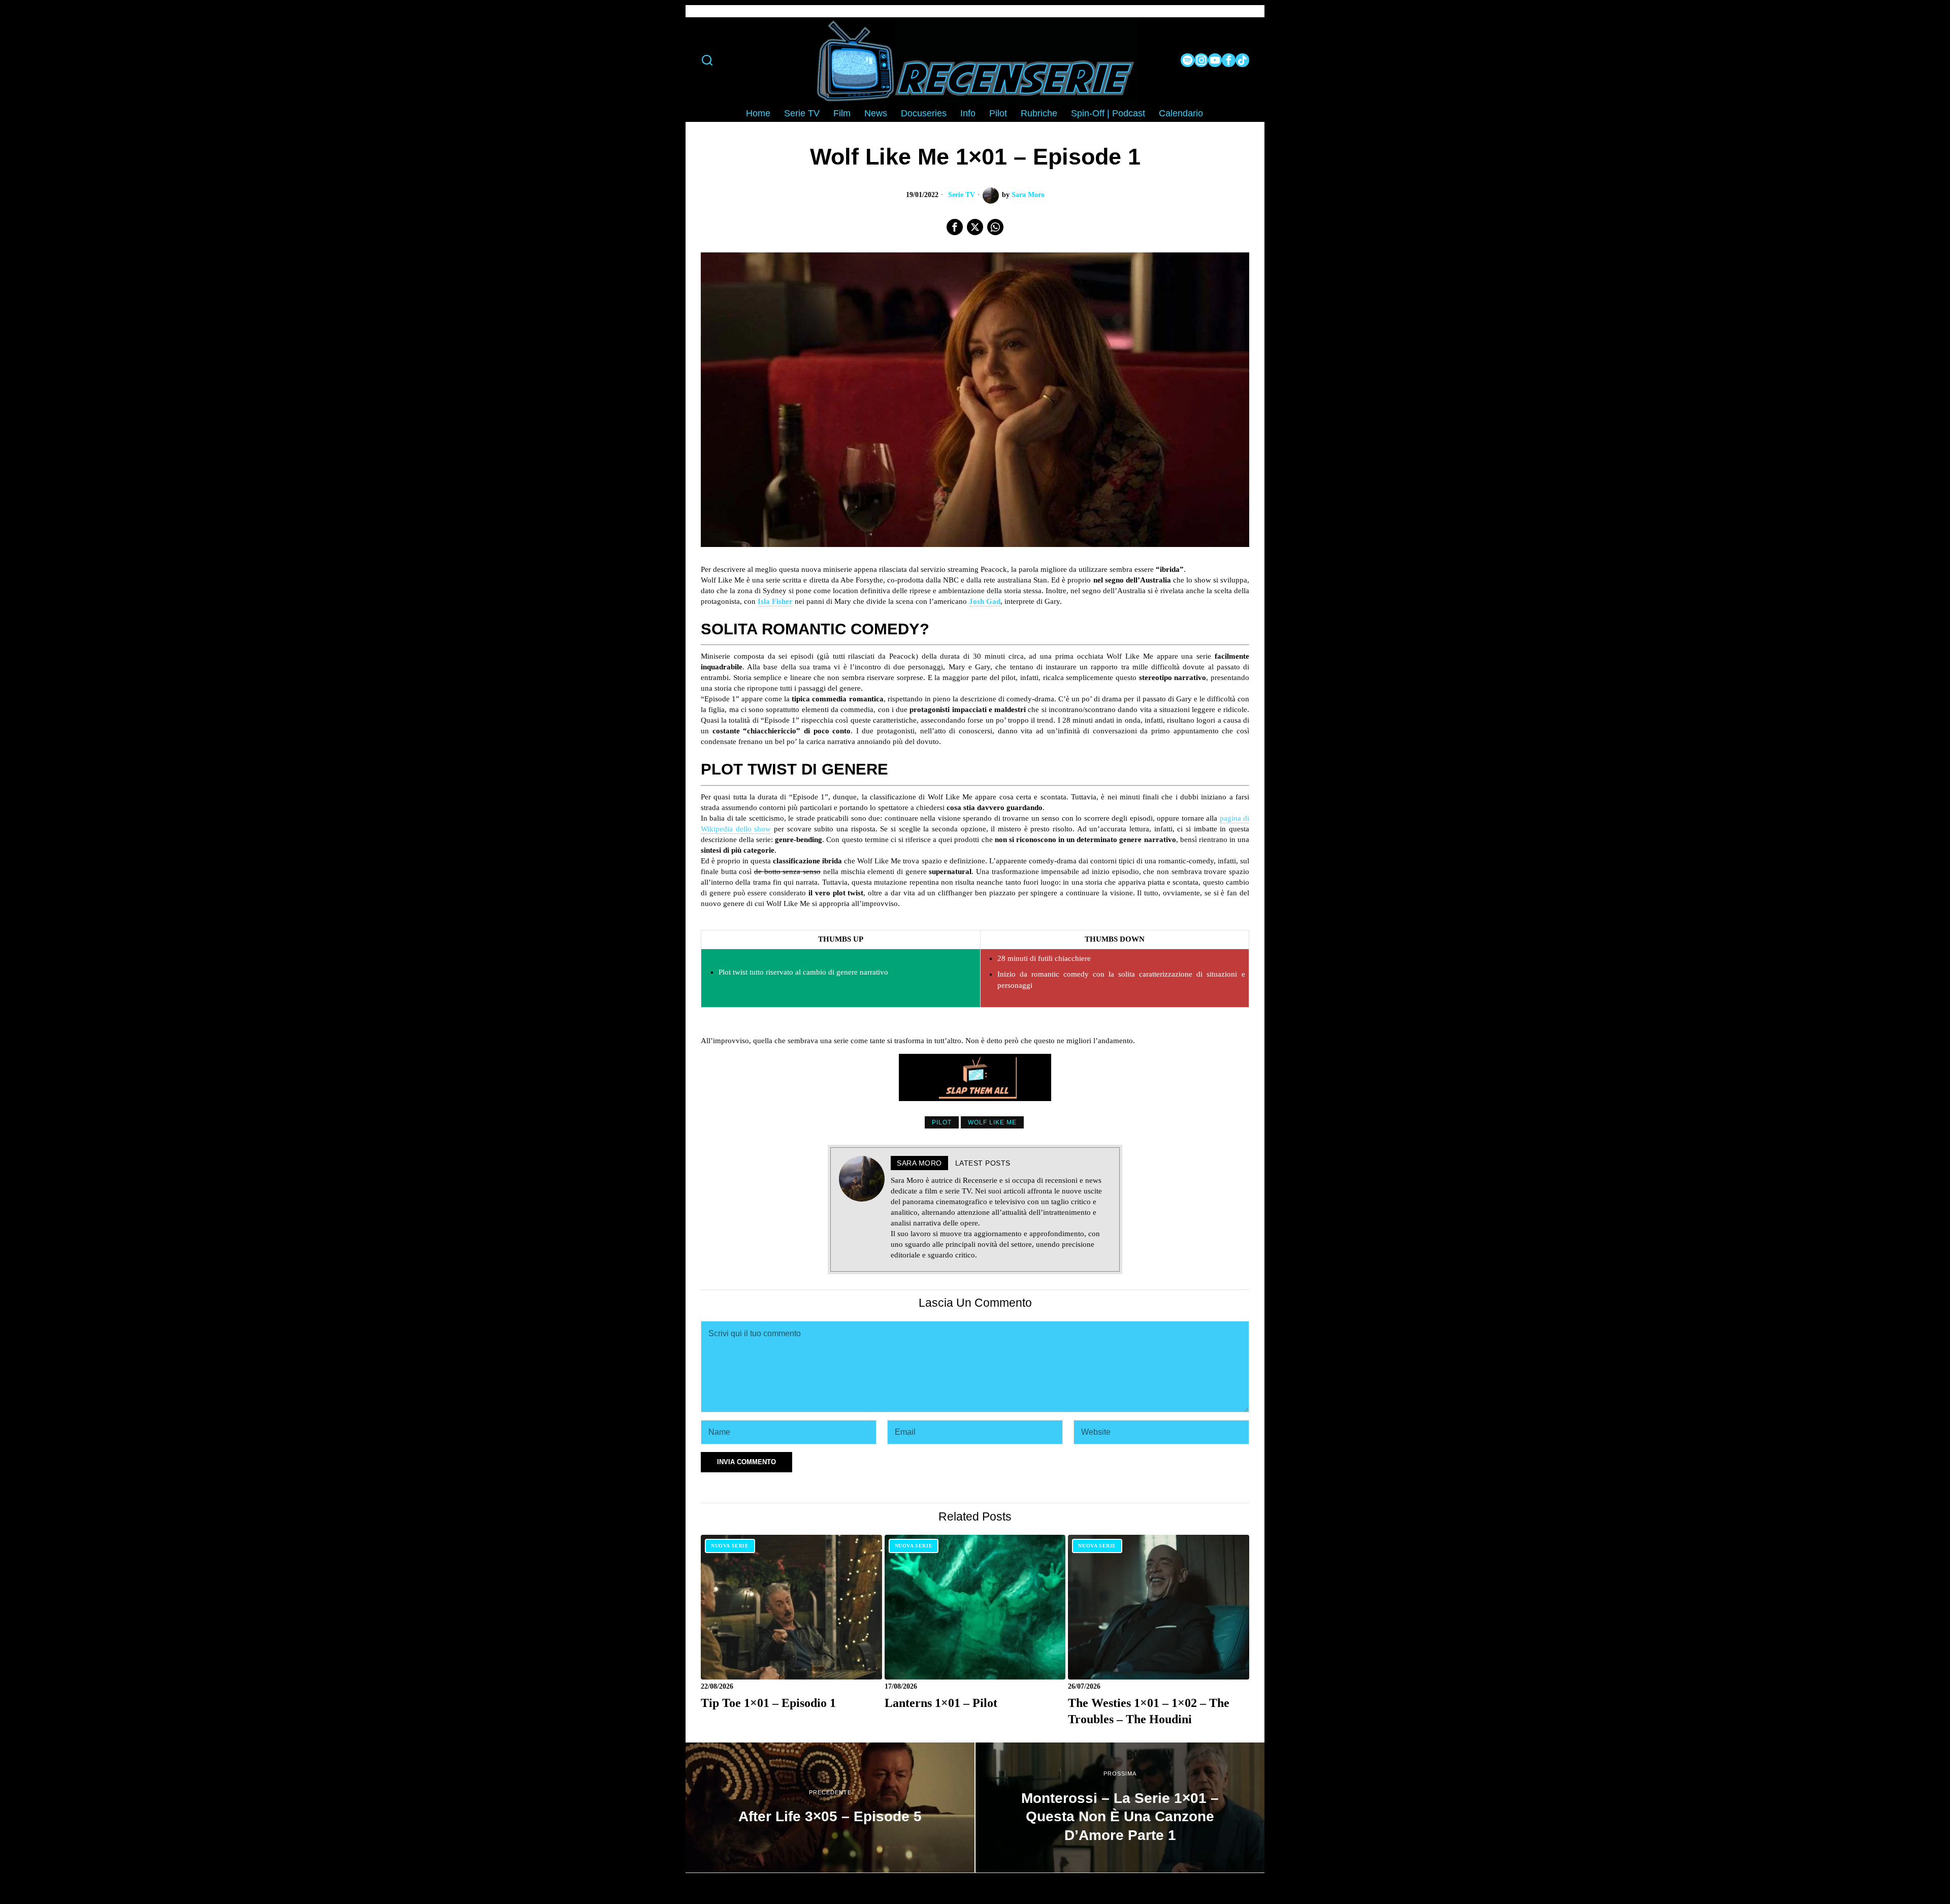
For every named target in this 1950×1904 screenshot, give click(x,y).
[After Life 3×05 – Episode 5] (830, 1808)
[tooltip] (1188, 60)
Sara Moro (1028, 195)
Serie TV (962, 195)
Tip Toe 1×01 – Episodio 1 (768, 1703)
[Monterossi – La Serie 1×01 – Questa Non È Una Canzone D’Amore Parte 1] (1120, 1808)
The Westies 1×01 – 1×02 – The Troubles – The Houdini (1149, 1711)
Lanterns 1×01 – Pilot (941, 1703)
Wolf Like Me (992, 1122)
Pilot (942, 1122)
